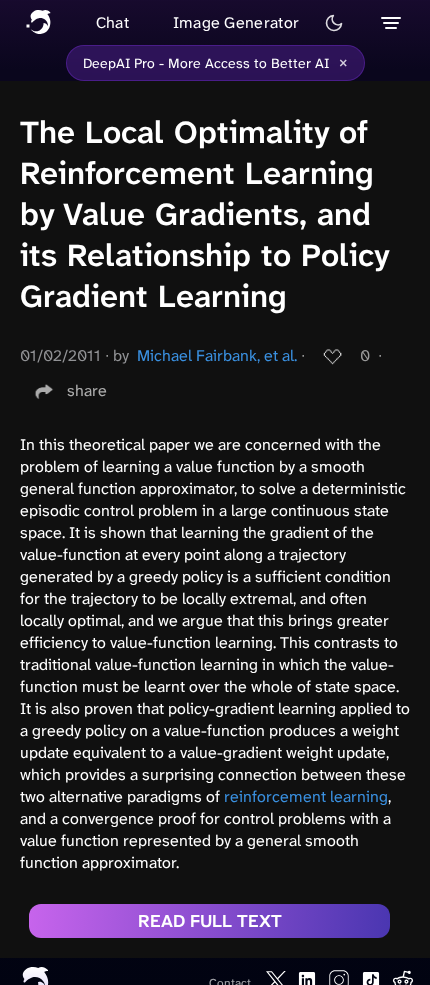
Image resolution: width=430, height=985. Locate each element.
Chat (112, 22)
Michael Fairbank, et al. (217, 355)
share (87, 390)
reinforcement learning (306, 796)
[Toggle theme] (334, 23)
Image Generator (236, 22)
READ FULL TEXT (210, 921)
